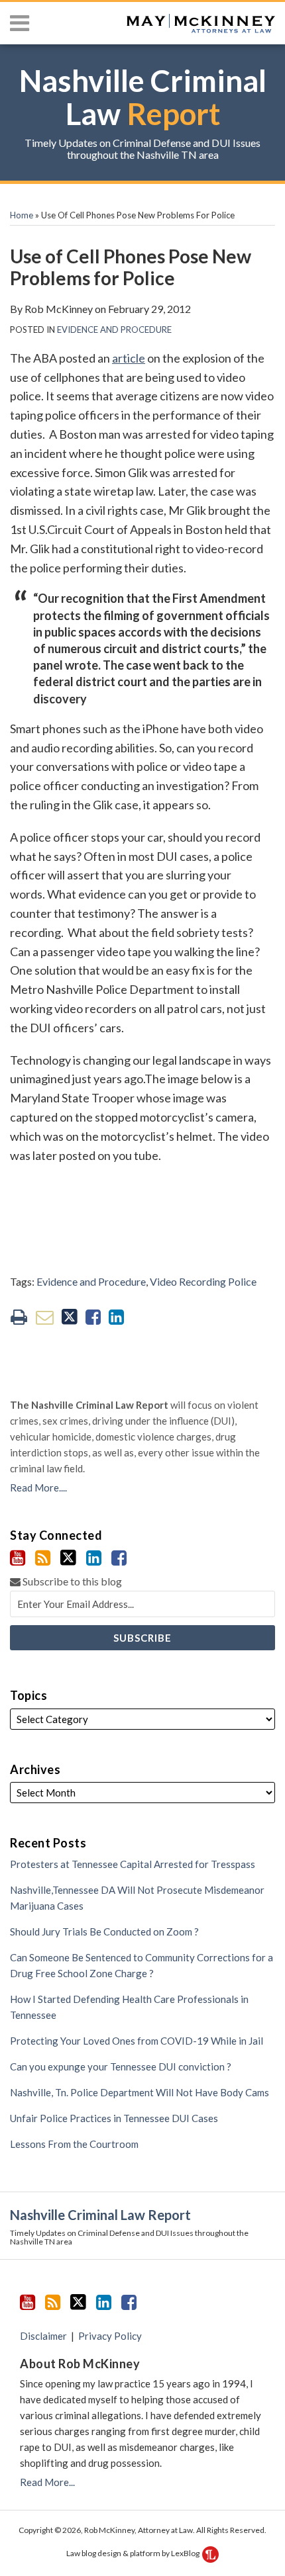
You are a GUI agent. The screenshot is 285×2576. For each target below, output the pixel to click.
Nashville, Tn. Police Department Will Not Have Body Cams (140, 2092)
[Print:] (19, 1316)
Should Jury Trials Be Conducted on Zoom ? (104, 1932)
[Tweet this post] (70, 1317)
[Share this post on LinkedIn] (116, 1317)
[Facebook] (119, 1558)
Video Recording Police (203, 1281)
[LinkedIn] (94, 1558)
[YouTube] (18, 1558)
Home (22, 215)
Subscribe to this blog (71, 1581)
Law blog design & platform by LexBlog (134, 2553)
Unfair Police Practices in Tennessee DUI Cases (114, 2118)
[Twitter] (68, 1558)
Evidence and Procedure (114, 330)
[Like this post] (93, 1317)
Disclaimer (43, 2336)
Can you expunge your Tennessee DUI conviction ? (121, 2066)
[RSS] (43, 1558)
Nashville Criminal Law (143, 97)
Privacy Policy (110, 2336)
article (129, 358)
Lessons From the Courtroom (74, 2144)
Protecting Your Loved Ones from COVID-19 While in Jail (137, 2041)
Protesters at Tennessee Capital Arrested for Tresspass (133, 1864)
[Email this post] (45, 1317)
